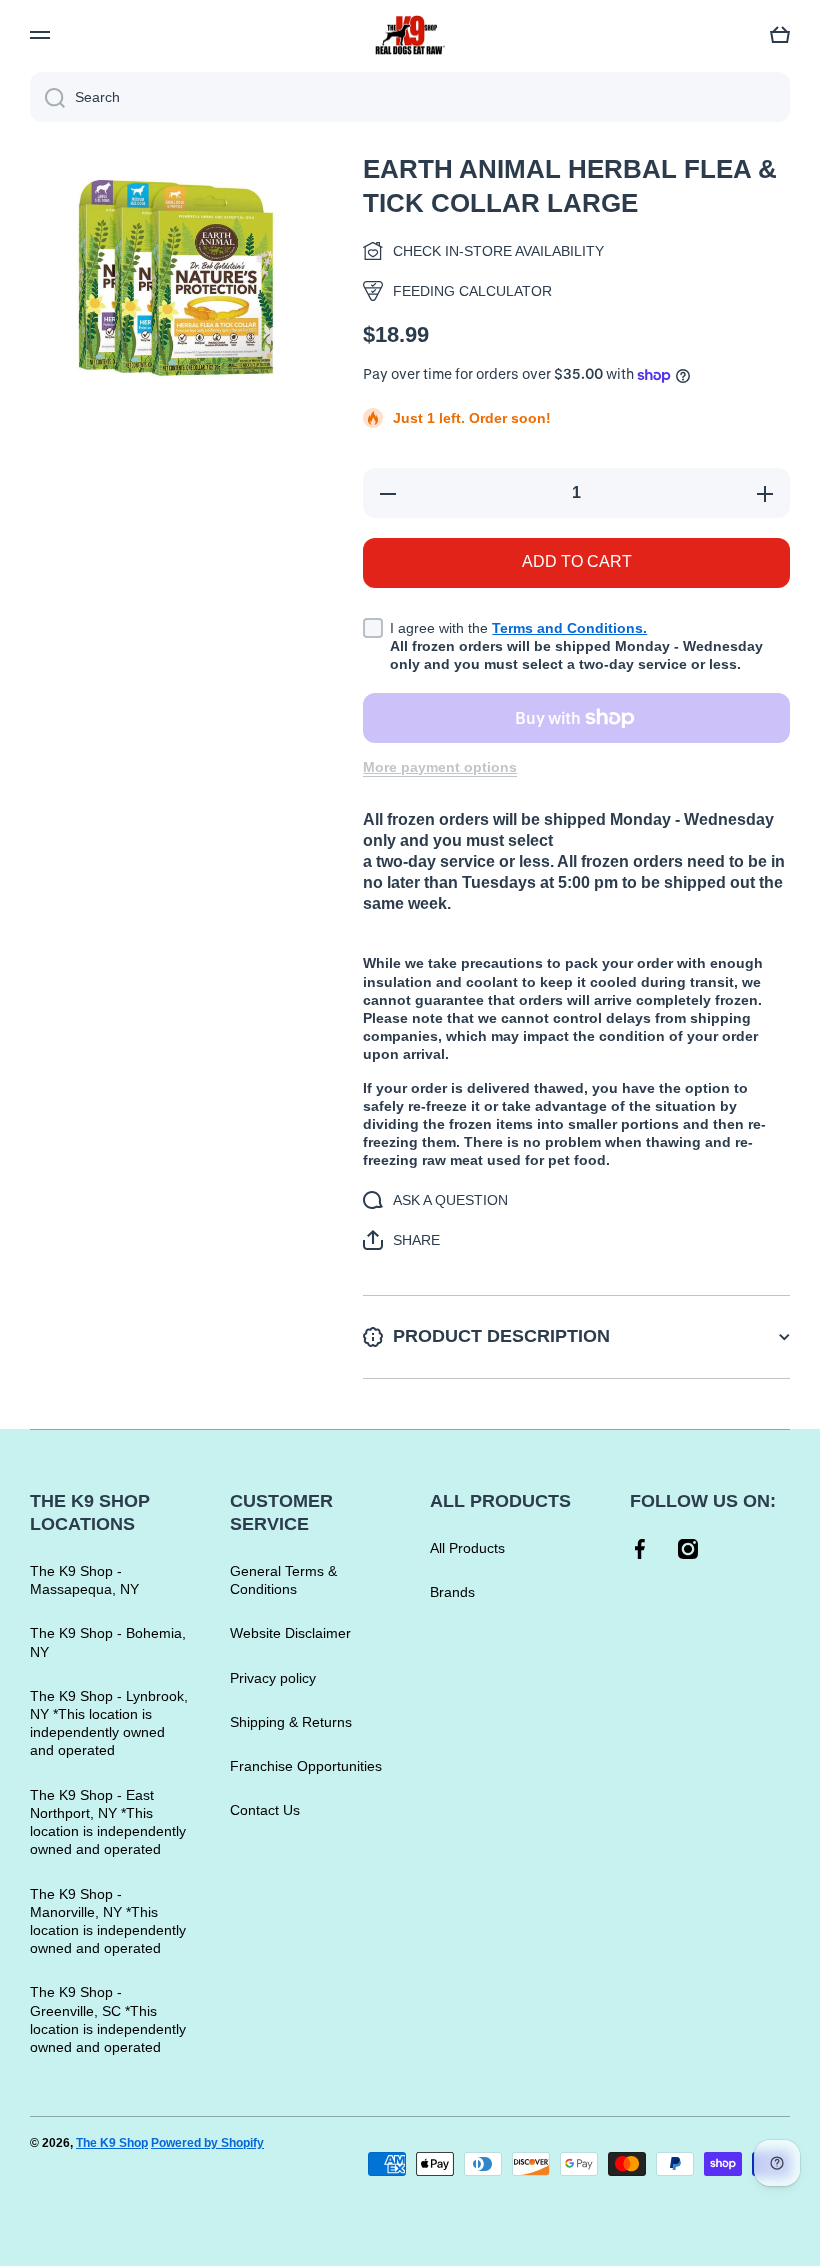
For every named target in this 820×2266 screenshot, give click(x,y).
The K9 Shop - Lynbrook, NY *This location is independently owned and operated (109, 1723)
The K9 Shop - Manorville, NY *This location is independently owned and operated (108, 1921)
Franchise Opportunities (306, 1766)
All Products (467, 1548)
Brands (452, 1592)
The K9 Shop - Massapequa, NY (84, 1580)
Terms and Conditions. (569, 628)
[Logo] (410, 35)
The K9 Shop (112, 2143)
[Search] (47, 97)
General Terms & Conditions (283, 1580)
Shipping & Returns (291, 1722)
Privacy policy (273, 1678)
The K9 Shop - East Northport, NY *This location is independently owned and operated (108, 1822)
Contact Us (265, 1810)
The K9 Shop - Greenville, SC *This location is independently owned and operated (108, 2019)
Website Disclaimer (290, 1633)
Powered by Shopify (207, 2143)
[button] (780, 35)
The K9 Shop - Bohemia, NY (108, 1642)
